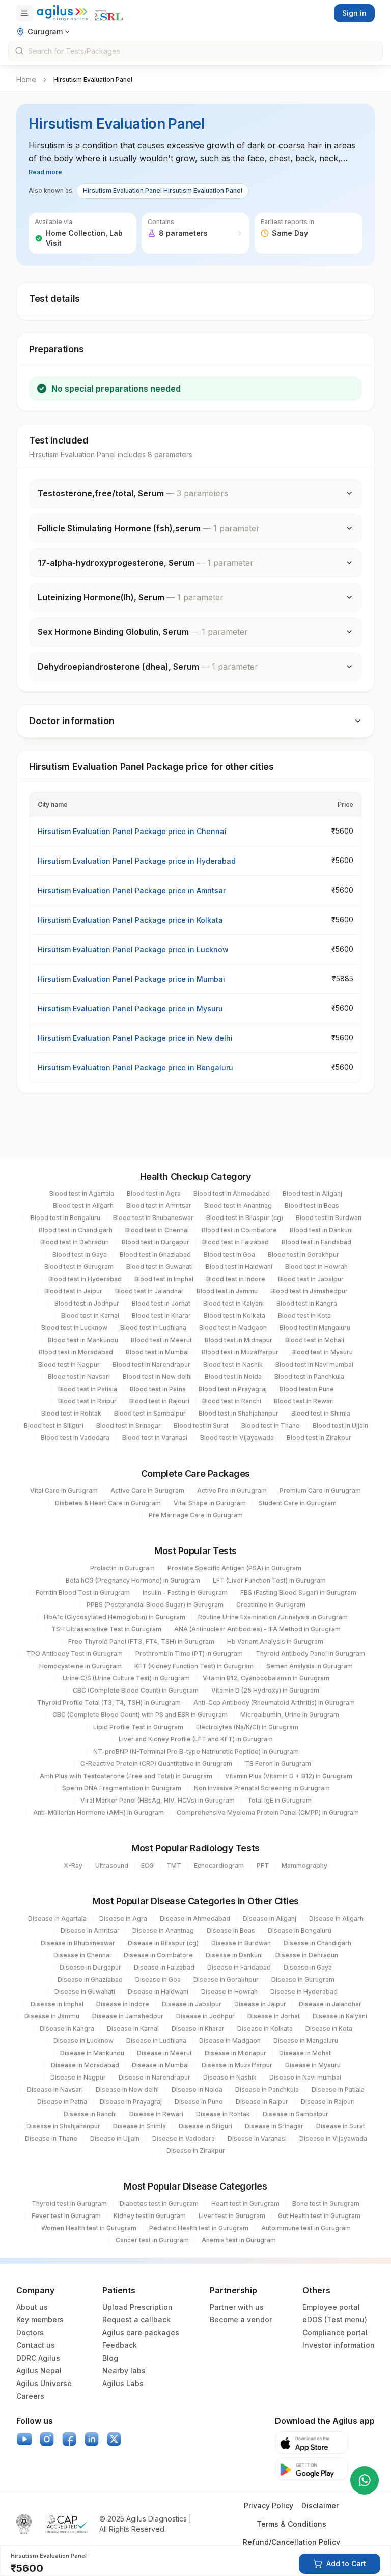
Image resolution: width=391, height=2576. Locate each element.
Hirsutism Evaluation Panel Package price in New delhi (135, 1038)
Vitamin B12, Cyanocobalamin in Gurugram (266, 1678)
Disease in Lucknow (83, 2041)
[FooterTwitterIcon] (114, 2439)
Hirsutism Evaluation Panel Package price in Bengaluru (135, 1068)
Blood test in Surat (201, 1425)
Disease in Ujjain (115, 2138)
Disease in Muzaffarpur (237, 2065)
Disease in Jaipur (260, 2004)
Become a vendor (241, 2320)
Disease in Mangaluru (306, 2041)
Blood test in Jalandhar (149, 1291)
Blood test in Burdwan (329, 1218)
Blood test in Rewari (304, 1401)
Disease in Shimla (139, 2126)
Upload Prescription (137, 2307)
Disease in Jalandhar (330, 2004)
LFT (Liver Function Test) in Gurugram (269, 1580)
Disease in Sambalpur (296, 2114)
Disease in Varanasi (257, 2138)
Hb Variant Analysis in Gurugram (275, 1641)
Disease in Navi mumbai (305, 2077)
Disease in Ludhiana (156, 2041)
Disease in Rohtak (223, 2114)
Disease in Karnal (133, 2028)
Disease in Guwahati (85, 1992)
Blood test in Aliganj (312, 1193)
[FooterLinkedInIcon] (92, 2439)
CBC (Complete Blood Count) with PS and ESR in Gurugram (140, 1715)
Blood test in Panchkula (309, 1377)
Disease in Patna (62, 2102)
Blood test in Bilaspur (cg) (245, 1218)
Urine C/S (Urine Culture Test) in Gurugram (126, 1678)
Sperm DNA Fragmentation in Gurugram (122, 1788)
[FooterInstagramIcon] (47, 2439)
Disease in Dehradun (307, 1955)
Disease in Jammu (52, 2016)
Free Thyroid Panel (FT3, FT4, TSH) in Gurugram (141, 1641)
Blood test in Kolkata (234, 1315)
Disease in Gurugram (303, 1979)
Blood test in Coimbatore (239, 1230)
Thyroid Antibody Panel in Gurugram (310, 1654)
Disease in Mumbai (160, 2065)
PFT (263, 1865)
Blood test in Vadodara (75, 1438)
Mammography (304, 1865)
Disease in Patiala (338, 2089)
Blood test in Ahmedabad (232, 1193)
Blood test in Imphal (164, 1279)
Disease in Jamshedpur (128, 2016)
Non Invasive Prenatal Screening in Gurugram (262, 1788)
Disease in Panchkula (267, 2089)
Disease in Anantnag (163, 1931)
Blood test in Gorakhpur (303, 1254)
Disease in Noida (197, 2089)
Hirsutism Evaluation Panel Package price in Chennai (132, 831)
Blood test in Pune (307, 1389)
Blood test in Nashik (233, 1364)
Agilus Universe (44, 2383)
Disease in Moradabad (85, 2065)
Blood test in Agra (154, 1193)
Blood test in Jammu (227, 1291)
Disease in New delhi (127, 2089)
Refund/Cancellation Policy (291, 2542)
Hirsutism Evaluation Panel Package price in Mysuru (130, 1008)
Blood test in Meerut (161, 1340)
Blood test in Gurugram (79, 1267)
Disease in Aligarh (336, 1918)
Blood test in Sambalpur (150, 1413)
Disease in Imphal (57, 2004)
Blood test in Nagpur (69, 1364)
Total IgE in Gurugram (280, 1800)
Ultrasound (112, 1865)
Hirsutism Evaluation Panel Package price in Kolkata (130, 920)
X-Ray (73, 1865)
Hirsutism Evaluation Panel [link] (93, 80)
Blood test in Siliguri (54, 1425)
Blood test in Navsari (79, 1377)
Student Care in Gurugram (298, 1503)
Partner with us (237, 2307)
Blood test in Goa (229, 1254)
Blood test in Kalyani (233, 1303)
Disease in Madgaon (230, 2041)
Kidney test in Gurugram (150, 2216)
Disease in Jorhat (274, 2016)
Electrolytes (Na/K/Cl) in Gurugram (247, 1727)
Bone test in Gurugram (326, 2204)
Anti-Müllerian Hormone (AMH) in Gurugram (99, 1812)
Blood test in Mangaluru (315, 1328)
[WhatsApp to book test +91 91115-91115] (365, 2480)
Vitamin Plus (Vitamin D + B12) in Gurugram (289, 1776)
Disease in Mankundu (92, 2053)
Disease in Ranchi (90, 2114)
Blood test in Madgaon (233, 1328)
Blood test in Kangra (307, 1303)
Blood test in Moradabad (76, 1352)
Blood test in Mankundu (83, 1340)
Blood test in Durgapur (156, 1242)
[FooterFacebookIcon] (69, 2439)
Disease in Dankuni (234, 1955)
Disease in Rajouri (328, 2102)
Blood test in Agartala (82, 1193)
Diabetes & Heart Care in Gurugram (108, 1503)
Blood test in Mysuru (322, 1352)
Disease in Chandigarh (317, 1943)
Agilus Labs (123, 2383)
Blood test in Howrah (316, 1267)
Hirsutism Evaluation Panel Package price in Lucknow (133, 949)
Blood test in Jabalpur (311, 1279)
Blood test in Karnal (90, 1315)
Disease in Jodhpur (205, 2016)
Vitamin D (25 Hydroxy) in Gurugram (265, 1690)
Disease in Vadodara (184, 2138)
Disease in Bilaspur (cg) (163, 1943)
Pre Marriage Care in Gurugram (196, 1515)
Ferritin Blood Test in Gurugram (83, 1592)
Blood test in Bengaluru (65, 1218)
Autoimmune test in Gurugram (306, 2228)
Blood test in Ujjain (340, 1425)
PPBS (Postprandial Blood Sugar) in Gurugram (155, 1605)
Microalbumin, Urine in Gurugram (290, 1715)
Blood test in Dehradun (75, 1242)
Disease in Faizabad (164, 1967)
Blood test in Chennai (157, 1230)
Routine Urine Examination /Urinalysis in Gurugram (273, 1617)
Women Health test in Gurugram (89, 2228)
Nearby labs (124, 2371)
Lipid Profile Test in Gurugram (138, 1727)
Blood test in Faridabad (316, 1242)
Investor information (339, 2345)
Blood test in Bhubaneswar (153, 1218)
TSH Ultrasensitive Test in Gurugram (106, 1629)
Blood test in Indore (236, 1279)
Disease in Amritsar (90, 1931)
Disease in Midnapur (235, 2053)
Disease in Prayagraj (131, 2102)
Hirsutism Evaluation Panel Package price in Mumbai (131, 979)
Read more (45, 172)
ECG (147, 1865)
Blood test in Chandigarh (76, 1230)
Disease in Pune (199, 2102)
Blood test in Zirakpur (319, 1438)
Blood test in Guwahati (160, 1267)
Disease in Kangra (67, 2028)
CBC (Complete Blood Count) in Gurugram (136, 1690)
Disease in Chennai (82, 1955)
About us (32, 2307)
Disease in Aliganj (270, 1918)
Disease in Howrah (229, 1992)
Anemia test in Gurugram (239, 2240)
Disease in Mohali (305, 2053)
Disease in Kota (329, 2028)
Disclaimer (320, 2505)
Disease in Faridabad (239, 1967)
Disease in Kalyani (340, 2016)
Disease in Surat (341, 2126)
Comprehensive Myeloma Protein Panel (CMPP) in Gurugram (268, 1812)
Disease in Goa (158, 1979)
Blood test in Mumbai (157, 1352)
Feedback (120, 2345)
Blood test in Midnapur (239, 1340)
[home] (80, 13)
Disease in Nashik (230, 2077)
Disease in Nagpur (78, 2077)
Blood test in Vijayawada (237, 1438)
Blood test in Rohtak (71, 1413)
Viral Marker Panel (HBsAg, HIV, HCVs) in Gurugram (158, 1800)
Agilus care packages (141, 2332)
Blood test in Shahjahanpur (239, 1413)
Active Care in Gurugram (147, 1491)
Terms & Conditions (291, 2524)
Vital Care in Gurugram (64, 1491)
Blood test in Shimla (321, 1413)
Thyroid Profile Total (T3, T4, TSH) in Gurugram (109, 1702)
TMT (174, 1865)
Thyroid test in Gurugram (69, 2204)
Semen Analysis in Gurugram (310, 1666)
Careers (30, 2396)
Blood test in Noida (233, 1377)
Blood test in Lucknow (74, 1328)
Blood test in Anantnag (238, 1206)
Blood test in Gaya (80, 1254)
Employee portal (331, 2307)
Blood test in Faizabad (235, 1242)
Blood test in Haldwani (239, 1267)
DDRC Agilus (38, 2358)
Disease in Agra (123, 1918)
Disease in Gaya (308, 1967)
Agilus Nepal (39, 2371)
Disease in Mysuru (313, 2065)
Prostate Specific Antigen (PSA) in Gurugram (234, 1568)
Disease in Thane (51, 2138)
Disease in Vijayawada (333, 2138)
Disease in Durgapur (90, 1967)
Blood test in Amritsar (159, 1206)
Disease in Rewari (156, 2114)
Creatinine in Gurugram (271, 1605)
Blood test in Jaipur (73, 1291)
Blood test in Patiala (88, 1389)
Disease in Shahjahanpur (63, 2126)
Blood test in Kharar (161, 1315)
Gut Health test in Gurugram (319, 2216)
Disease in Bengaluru (300, 1931)
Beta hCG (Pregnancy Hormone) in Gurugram (133, 1580)
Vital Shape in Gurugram (210, 1503)
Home (26, 80)
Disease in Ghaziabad (90, 1979)
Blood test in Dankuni (321, 1230)
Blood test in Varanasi (155, 1438)
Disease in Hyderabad (304, 1992)
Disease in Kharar (198, 2028)
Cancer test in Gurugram (152, 2240)
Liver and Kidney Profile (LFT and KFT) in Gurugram (196, 1739)
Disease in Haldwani (158, 1992)
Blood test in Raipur (87, 1401)
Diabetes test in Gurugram (159, 2204)
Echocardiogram (219, 1865)
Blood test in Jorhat (161, 1303)
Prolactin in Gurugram (122, 1568)
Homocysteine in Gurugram (80, 1666)
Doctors (30, 2332)
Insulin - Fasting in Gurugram (185, 1592)
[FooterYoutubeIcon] (24, 2439)
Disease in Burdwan (241, 1943)
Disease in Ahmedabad (195, 1918)
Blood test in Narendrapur (151, 1364)
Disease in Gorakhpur (226, 1979)
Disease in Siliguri (205, 2126)
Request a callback (136, 2320)
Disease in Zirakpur (196, 2151)
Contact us (36, 2345)
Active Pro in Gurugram (232, 1491)
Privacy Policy (269, 2505)
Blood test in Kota (304, 1315)
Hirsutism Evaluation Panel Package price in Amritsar (132, 890)
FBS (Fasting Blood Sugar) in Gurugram (298, 1592)
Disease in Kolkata (265, 2028)
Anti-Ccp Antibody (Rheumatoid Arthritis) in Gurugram (274, 1702)
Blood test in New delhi (157, 1377)
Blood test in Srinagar (129, 1425)
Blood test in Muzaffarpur (240, 1352)
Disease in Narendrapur (155, 2077)
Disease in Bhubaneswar (78, 1943)
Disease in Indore (123, 2004)
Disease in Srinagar (274, 2126)
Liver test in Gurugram (232, 2216)
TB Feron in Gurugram (278, 1764)
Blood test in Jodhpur (87, 1303)
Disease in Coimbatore (158, 1955)
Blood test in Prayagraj (233, 1389)
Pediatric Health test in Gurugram (199, 2228)
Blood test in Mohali (315, 1340)
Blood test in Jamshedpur (309, 1291)
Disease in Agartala (57, 1918)
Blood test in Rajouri (159, 1401)
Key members (40, 2320)
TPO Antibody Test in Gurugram (75, 1654)
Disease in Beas (231, 1931)
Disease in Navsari (55, 2089)
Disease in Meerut (164, 2053)
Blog (110, 2358)
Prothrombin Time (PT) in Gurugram (189, 1654)
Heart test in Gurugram (245, 2204)
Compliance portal (335, 2332)
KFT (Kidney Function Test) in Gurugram (194, 1666)
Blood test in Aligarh (83, 1206)
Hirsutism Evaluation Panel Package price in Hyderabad (137, 861)
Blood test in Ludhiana (153, 1328)
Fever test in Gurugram (66, 2216)
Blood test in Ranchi (232, 1401)
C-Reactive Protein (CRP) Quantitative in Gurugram (156, 1764)
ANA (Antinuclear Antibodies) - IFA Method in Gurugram (257, 1629)
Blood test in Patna (158, 1389)
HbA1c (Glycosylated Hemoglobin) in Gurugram (115, 1617)
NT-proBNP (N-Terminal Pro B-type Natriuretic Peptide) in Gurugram (196, 1751)
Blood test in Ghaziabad (155, 1254)
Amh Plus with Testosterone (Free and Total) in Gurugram (126, 1776)
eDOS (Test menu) (335, 2320)
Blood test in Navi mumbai (314, 1364)
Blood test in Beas (312, 1206)
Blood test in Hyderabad (85, 1279)
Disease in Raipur (262, 2102)
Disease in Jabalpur (192, 2004)
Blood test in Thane (271, 1425)
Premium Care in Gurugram (320, 1491)
